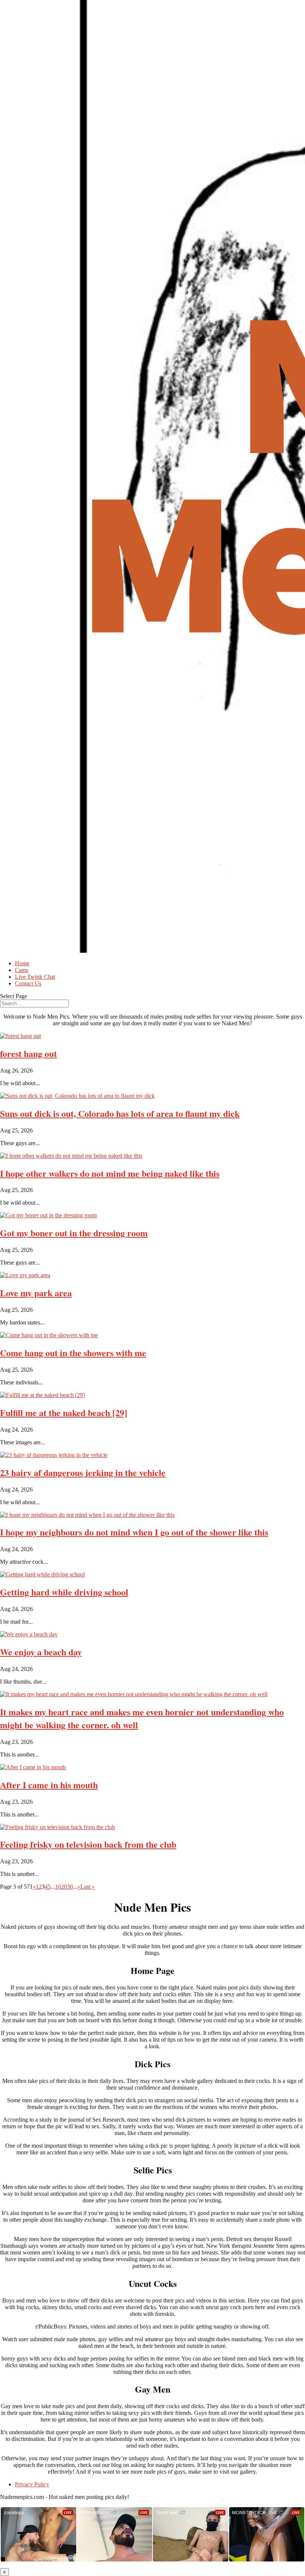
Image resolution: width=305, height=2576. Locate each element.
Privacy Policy (32, 2484)
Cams (22, 970)
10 (58, 1887)
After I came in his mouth (49, 1785)
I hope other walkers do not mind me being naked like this (110, 1173)
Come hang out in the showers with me (73, 1353)
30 (70, 1887)
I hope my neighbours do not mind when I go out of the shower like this (134, 1532)
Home (22, 963)
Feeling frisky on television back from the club (88, 1844)
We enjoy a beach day (41, 1652)
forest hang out (28, 1053)
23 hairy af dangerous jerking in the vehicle (83, 1472)
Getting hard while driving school (64, 1592)
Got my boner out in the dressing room (74, 1233)
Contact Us (28, 983)
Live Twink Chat (35, 977)
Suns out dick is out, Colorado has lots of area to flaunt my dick (120, 1113)
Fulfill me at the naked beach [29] (64, 1412)
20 (64, 1887)
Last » (88, 1887)
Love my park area (36, 1293)
